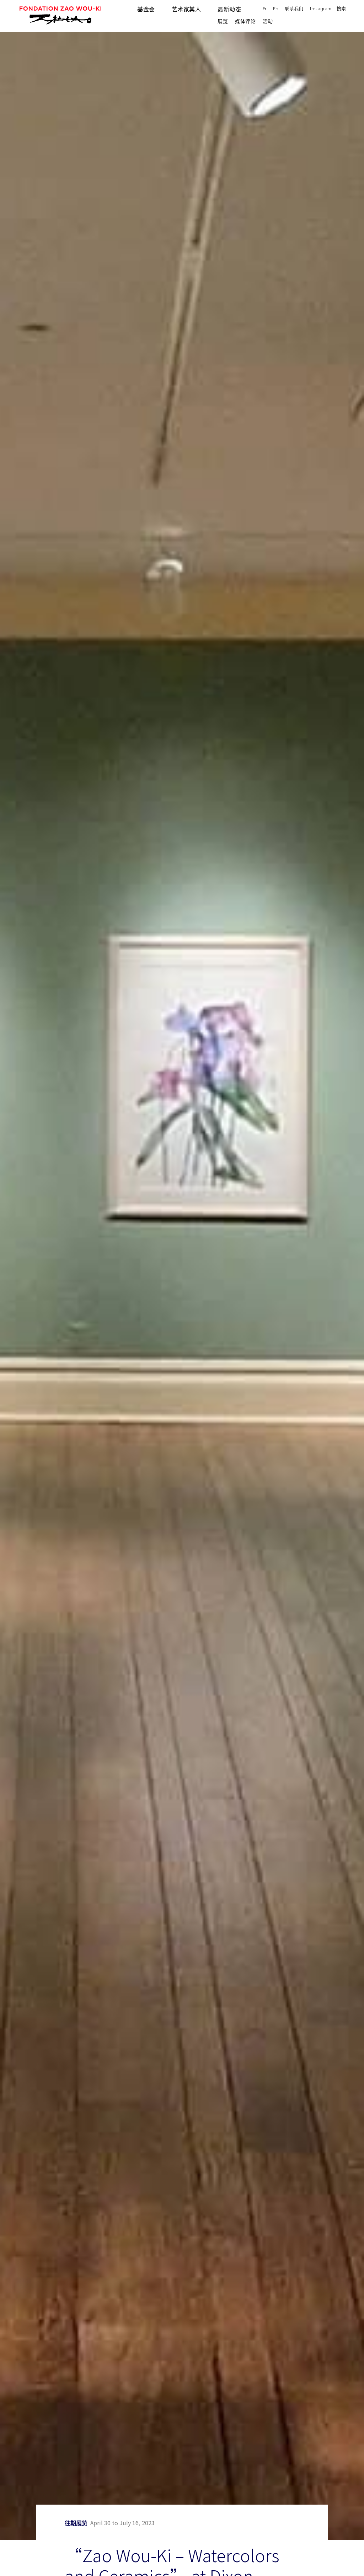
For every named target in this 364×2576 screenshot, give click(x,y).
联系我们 (294, 9)
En (276, 9)
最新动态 (229, 9)
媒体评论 (245, 21)
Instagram (320, 9)
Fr (265, 9)
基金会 (146, 9)
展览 (223, 21)
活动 (268, 21)
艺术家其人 (186, 9)
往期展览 (76, 2523)
